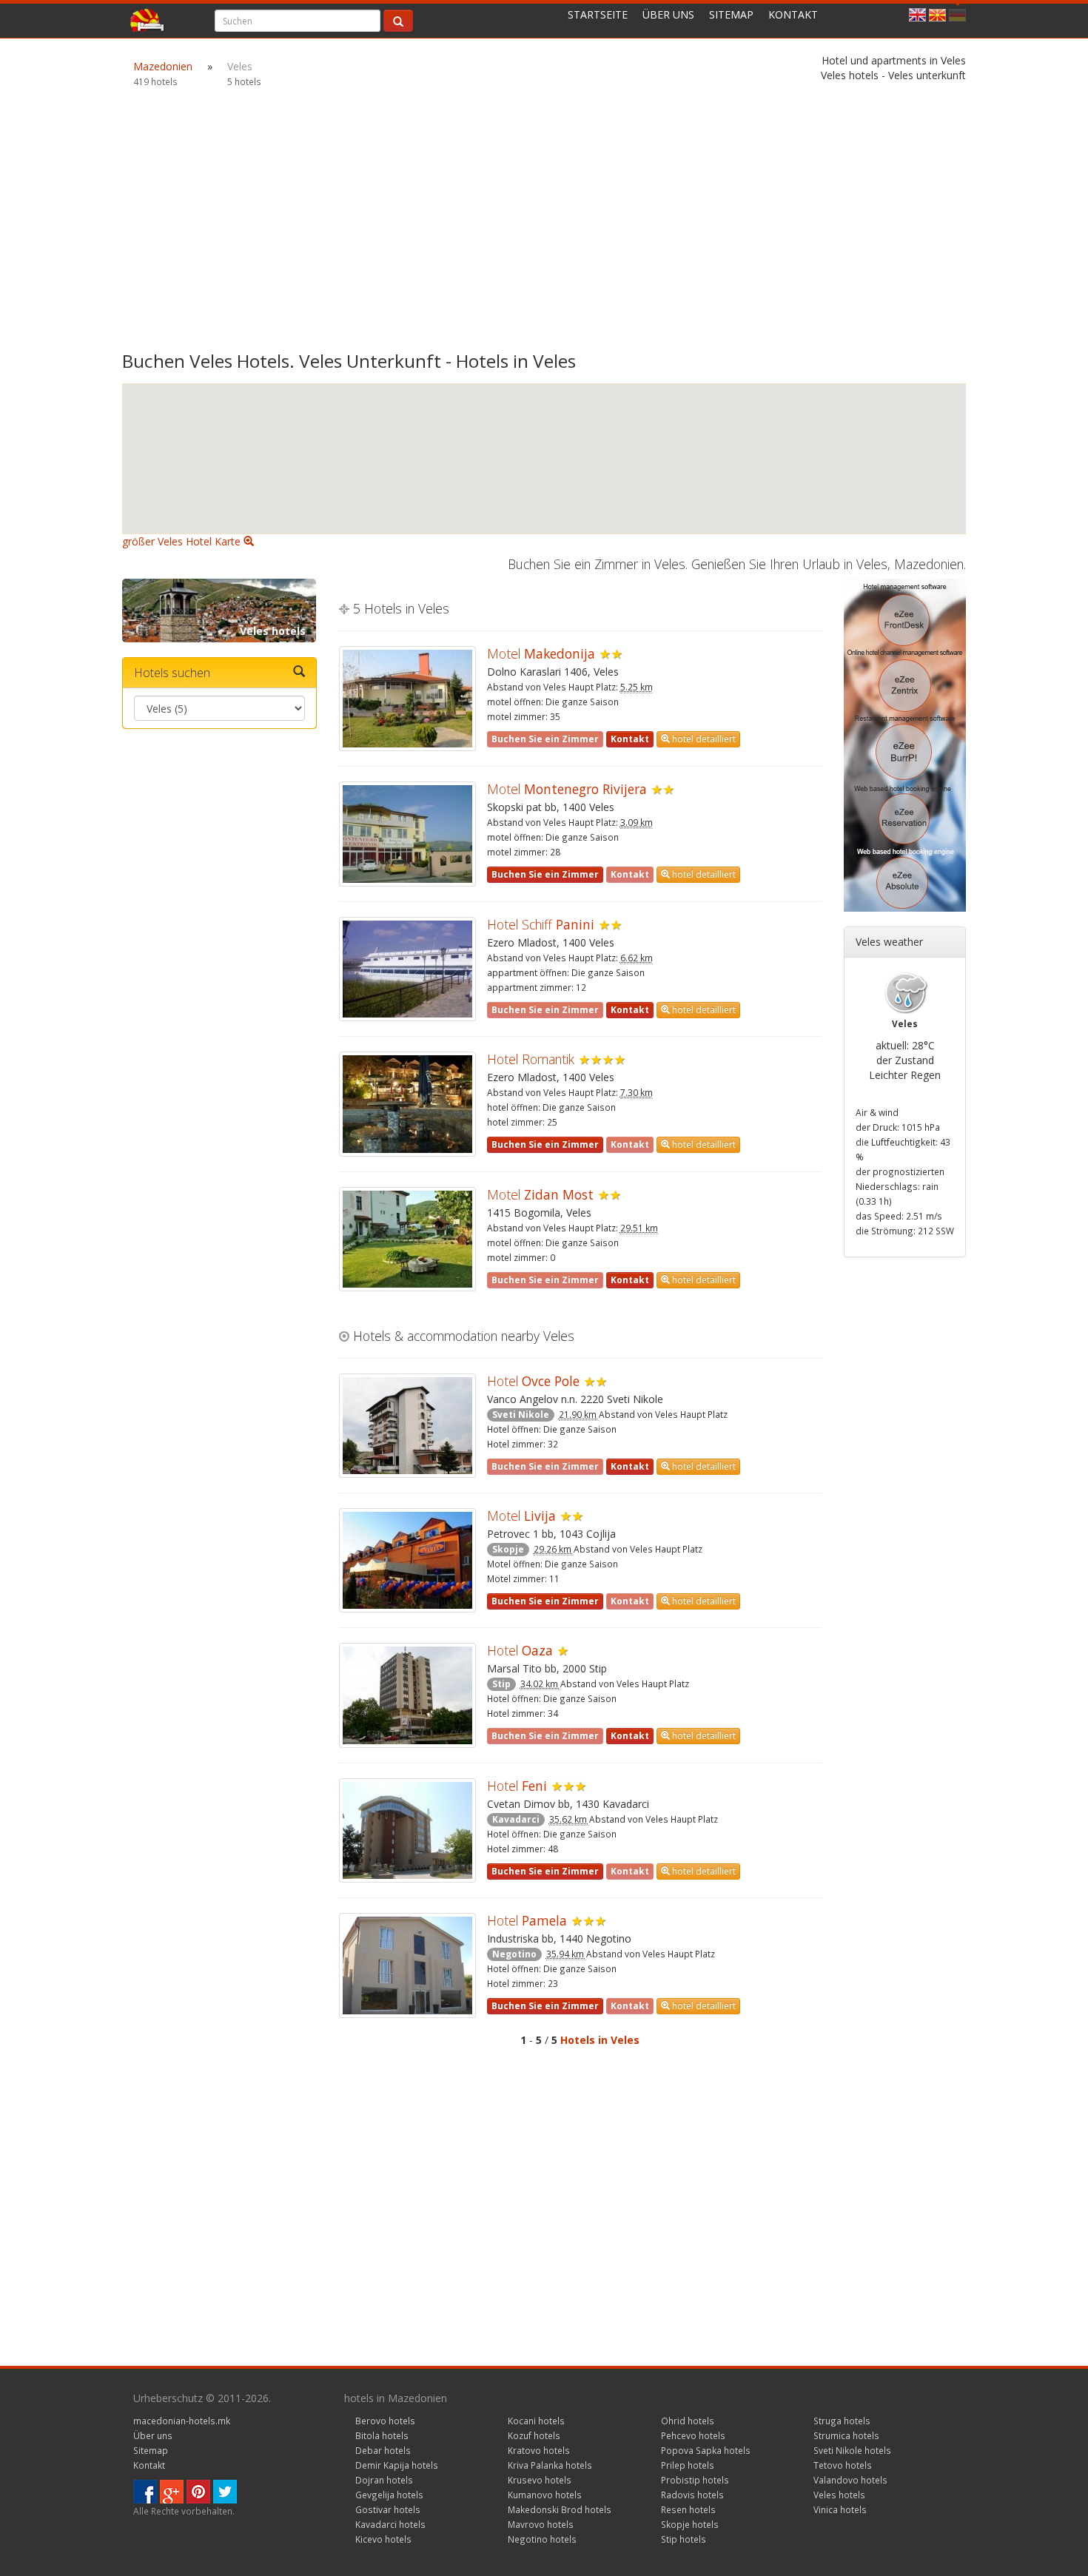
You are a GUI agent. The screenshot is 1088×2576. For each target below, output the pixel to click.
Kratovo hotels (539, 2450)
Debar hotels (383, 2450)
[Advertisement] (544, 228)
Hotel (533, 1381)
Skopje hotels (690, 2524)
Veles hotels (273, 631)
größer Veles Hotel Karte (183, 541)
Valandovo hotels (850, 2480)
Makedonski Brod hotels (560, 2509)
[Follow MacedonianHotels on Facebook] (145, 2491)
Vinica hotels (840, 2509)
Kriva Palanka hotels (550, 2465)
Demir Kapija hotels (397, 2465)
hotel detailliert (703, 739)
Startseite (598, 14)
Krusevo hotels (540, 2480)
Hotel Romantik (531, 1059)
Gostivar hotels (388, 2509)
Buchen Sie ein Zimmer (545, 874)
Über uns (668, 14)
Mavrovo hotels (541, 2524)
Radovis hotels (692, 2495)
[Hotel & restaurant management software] (905, 744)
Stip (501, 1684)
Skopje (508, 1549)
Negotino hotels (542, 2539)
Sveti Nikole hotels (852, 2450)
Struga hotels (842, 2421)
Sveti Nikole (521, 1415)
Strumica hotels (846, 2435)
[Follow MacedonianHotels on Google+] (172, 2491)
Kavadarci (516, 1819)
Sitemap (731, 14)
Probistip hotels (695, 2480)
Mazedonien (163, 66)
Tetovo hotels (843, 2465)
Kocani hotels (536, 2421)
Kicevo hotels (383, 2539)
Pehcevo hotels (693, 2435)
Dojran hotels (384, 2480)
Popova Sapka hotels (706, 2450)
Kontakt (793, 14)
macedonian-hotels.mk (182, 2421)
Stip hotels (684, 2539)
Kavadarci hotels (390, 2524)
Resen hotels (688, 2509)
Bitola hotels (382, 2435)
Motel (541, 653)
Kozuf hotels (534, 2435)
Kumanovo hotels (545, 2495)
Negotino (514, 1954)
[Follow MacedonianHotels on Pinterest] (198, 2491)
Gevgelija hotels (389, 2495)
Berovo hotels (385, 2421)
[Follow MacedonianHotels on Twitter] (225, 2491)
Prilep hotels (688, 2465)
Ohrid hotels (688, 2421)
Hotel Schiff (541, 924)
